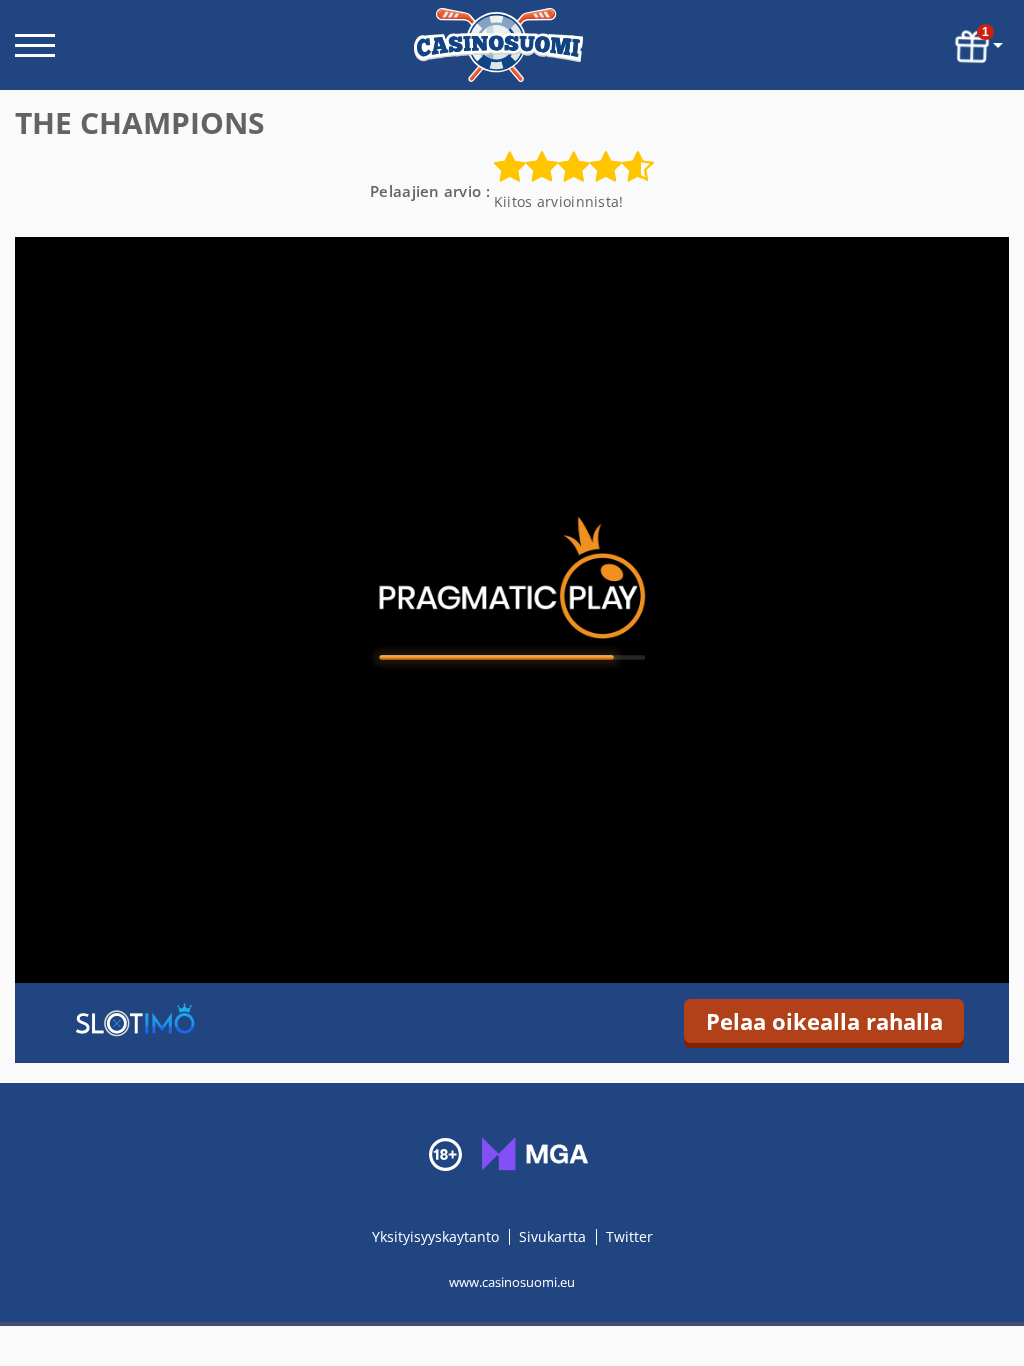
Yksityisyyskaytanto (437, 1236)
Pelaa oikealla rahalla (824, 1021)
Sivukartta (552, 1236)
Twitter (629, 1236)
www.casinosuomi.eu (512, 1282)
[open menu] (35, 45)
